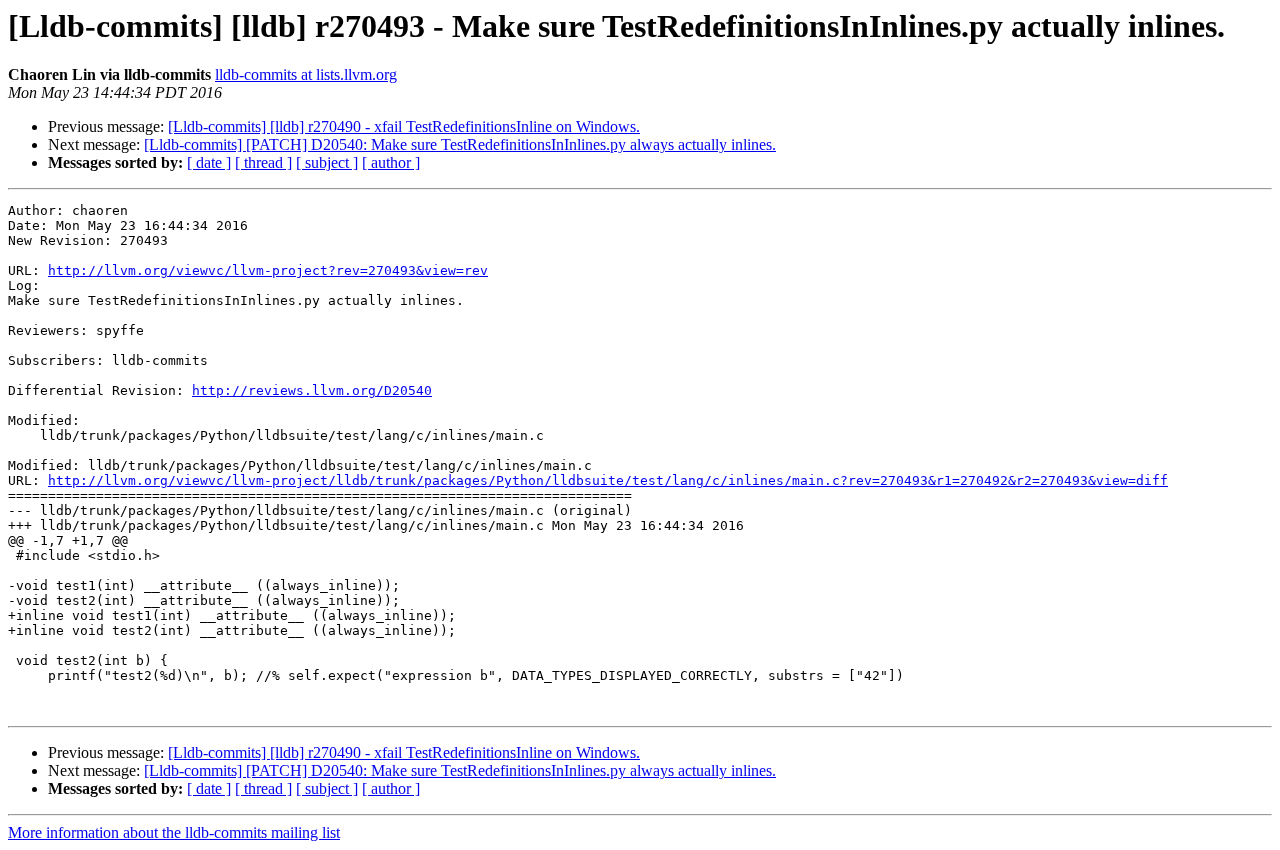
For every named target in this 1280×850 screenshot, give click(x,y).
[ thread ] (263, 162)
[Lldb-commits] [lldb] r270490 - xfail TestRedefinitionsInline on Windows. (404, 126)
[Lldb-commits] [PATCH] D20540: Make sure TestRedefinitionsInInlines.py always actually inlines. (460, 144)
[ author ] (391, 162)
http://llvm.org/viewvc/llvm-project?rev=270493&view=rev (268, 270)
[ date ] (209, 162)
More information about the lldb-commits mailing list (174, 832)
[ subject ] (327, 162)
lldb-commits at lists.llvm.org (306, 74)
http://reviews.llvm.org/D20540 (312, 390)
